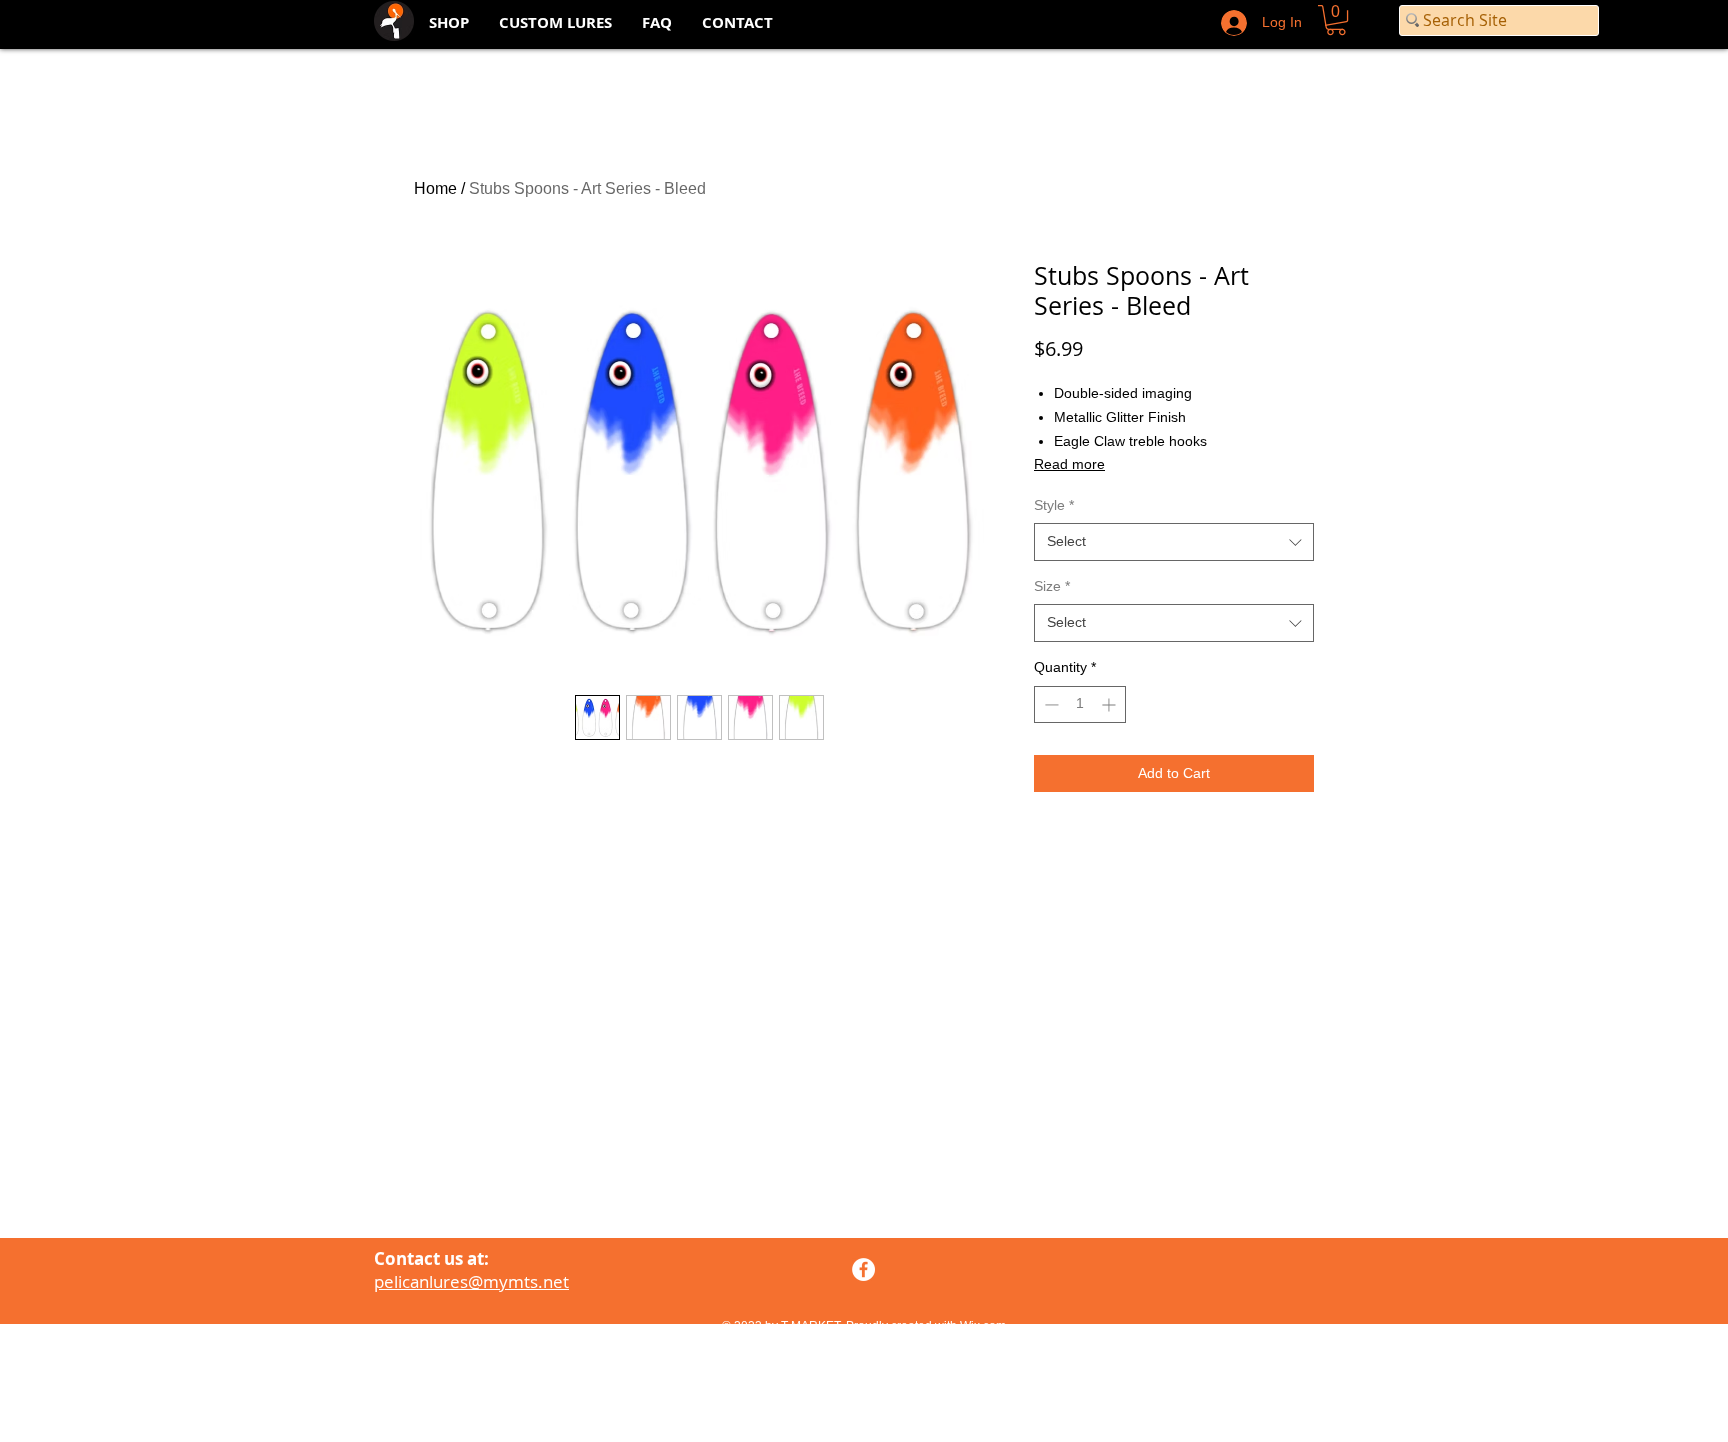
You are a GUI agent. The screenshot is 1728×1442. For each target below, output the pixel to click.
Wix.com (983, 1326)
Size (1052, 586)
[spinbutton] (1080, 704)
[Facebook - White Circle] (863, 1269)
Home (435, 188)
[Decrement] (1049, 704)
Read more (1069, 464)
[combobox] (1174, 542)
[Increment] (1110, 704)
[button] (1336, 20)
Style (1054, 505)
